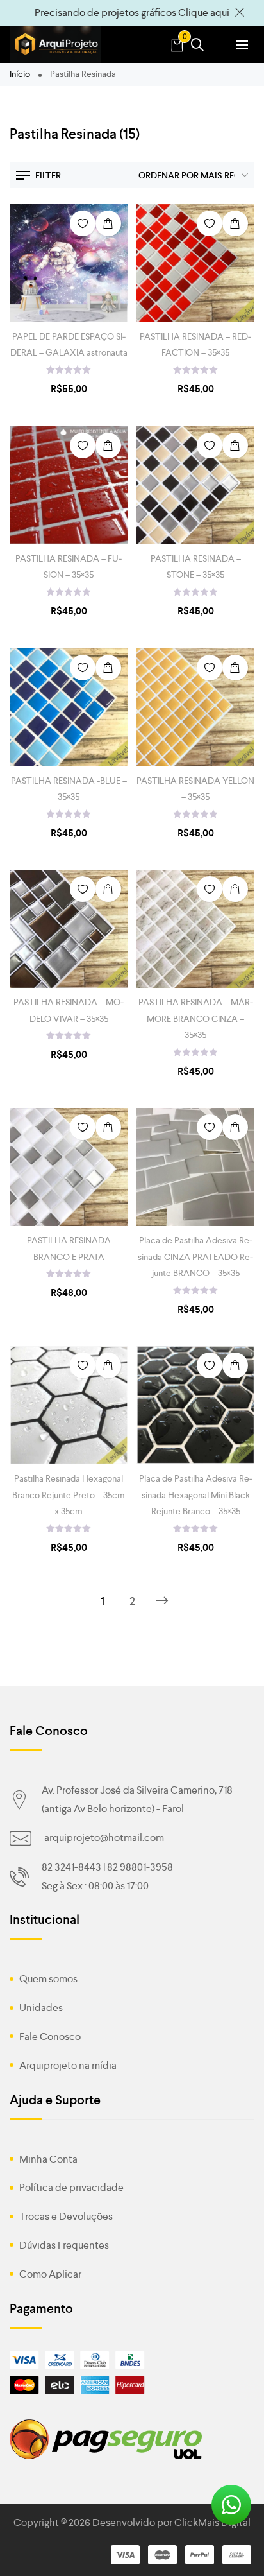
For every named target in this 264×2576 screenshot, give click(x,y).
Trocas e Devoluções (66, 2216)
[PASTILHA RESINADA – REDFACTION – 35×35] (195, 263)
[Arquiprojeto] (55, 45)
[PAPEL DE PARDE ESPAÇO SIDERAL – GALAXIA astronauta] (69, 263)
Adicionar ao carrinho (108, 223)
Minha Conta (48, 2159)
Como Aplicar (50, 2274)
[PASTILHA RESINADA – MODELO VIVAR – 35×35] (69, 929)
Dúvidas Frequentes (64, 2245)
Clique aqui (204, 13)
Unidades (41, 2008)
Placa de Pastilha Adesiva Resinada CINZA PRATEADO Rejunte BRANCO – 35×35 (195, 1256)
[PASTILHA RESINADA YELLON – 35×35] (195, 707)
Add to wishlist (83, 223)
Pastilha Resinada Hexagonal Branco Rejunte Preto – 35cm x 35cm (69, 1494)
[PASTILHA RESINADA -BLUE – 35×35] (69, 707)
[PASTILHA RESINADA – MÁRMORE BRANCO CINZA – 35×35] (195, 929)
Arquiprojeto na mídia (68, 2065)
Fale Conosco (50, 2036)
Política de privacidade (71, 2187)
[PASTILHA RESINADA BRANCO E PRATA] (69, 1167)
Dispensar (240, 13)
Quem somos (48, 1979)
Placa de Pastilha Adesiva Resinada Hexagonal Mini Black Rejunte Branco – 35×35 (196, 1494)
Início (20, 74)
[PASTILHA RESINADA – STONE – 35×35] (195, 485)
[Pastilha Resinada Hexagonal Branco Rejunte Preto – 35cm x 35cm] (69, 1405)
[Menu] (242, 45)
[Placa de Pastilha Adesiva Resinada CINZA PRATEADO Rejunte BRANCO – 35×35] (195, 1167)
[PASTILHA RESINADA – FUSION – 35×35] (69, 485)
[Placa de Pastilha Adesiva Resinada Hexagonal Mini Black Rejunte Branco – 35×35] (195, 1405)
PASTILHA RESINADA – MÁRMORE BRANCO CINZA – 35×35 (196, 1018)
